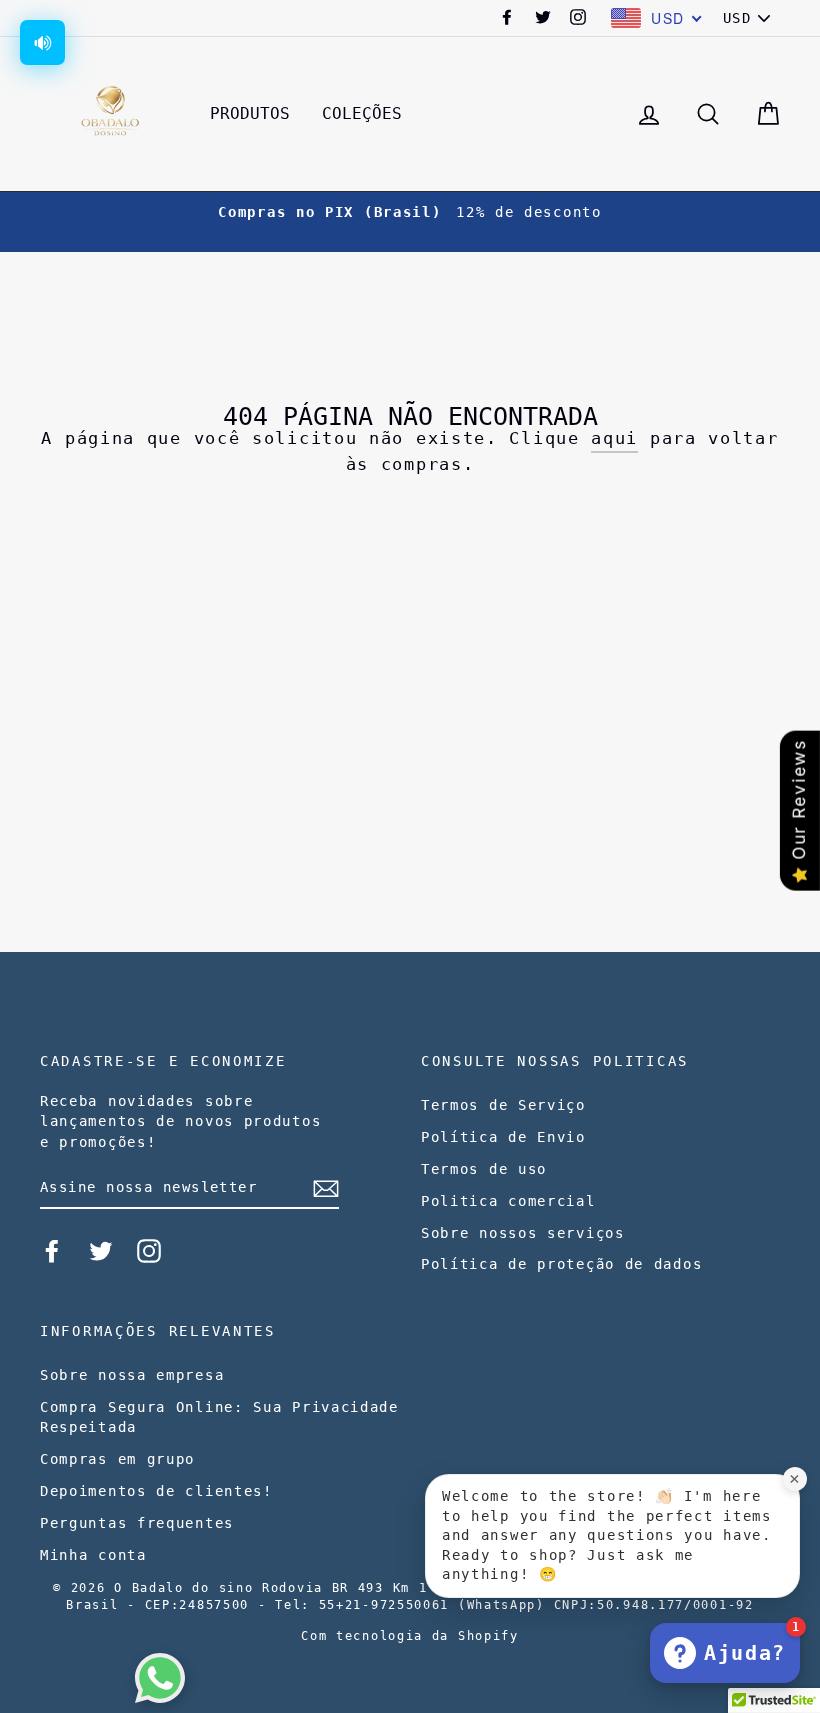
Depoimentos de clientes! (156, 1491)
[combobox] (657, 18)
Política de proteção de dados (561, 1264)
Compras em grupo (117, 1459)
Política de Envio (503, 1137)
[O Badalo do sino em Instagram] (149, 1251)
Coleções (362, 113)
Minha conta (93, 1555)
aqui (614, 438)
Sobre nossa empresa (132, 1375)
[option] (410, 212)
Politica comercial (508, 1201)
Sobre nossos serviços (523, 1233)
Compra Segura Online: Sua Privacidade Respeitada (219, 1417)
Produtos (250, 113)
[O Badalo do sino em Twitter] (101, 1251)
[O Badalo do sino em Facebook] (52, 1251)
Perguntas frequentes (137, 1523)
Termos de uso (484, 1169)
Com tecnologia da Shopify (410, 1636)
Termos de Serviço (503, 1105)
